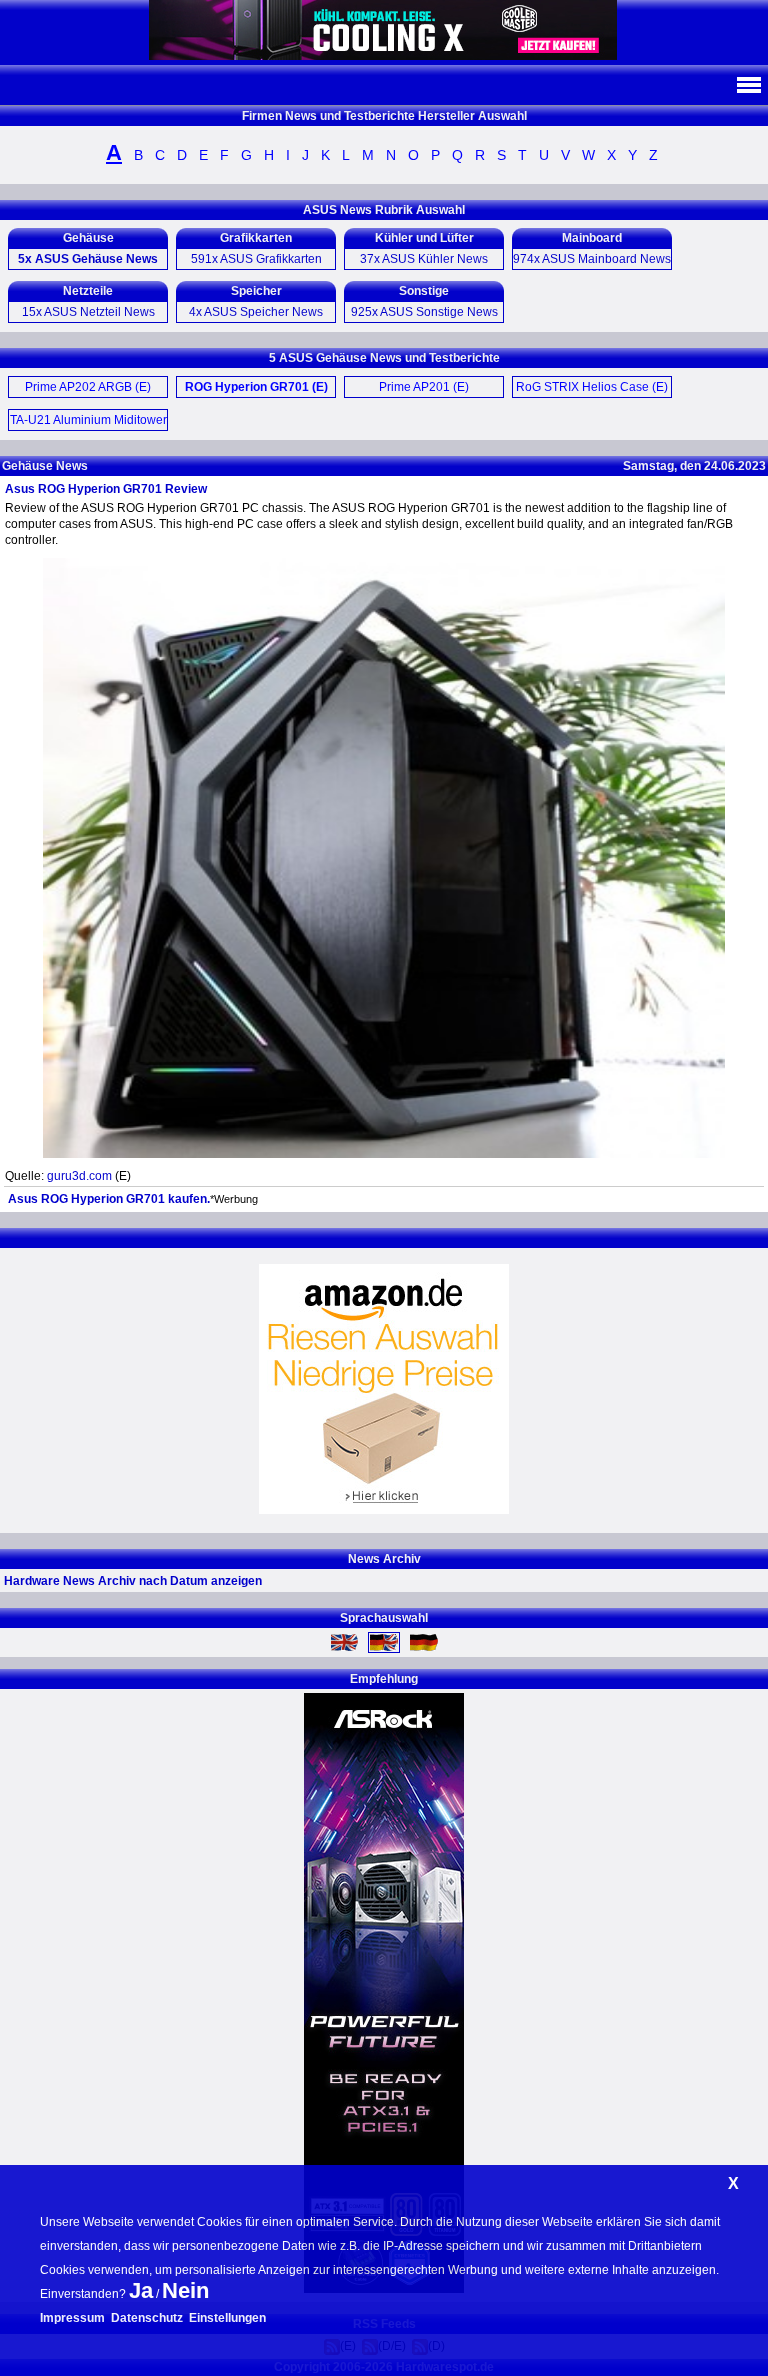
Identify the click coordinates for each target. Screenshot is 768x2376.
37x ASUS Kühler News (424, 259)
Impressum (72, 2318)
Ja (141, 2290)
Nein (185, 2290)
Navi (748, 85)
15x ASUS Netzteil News (88, 312)
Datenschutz (147, 2318)
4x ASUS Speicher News (256, 312)
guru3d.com (79, 1176)
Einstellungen (227, 2318)
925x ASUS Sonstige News (424, 312)
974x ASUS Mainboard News (592, 259)
